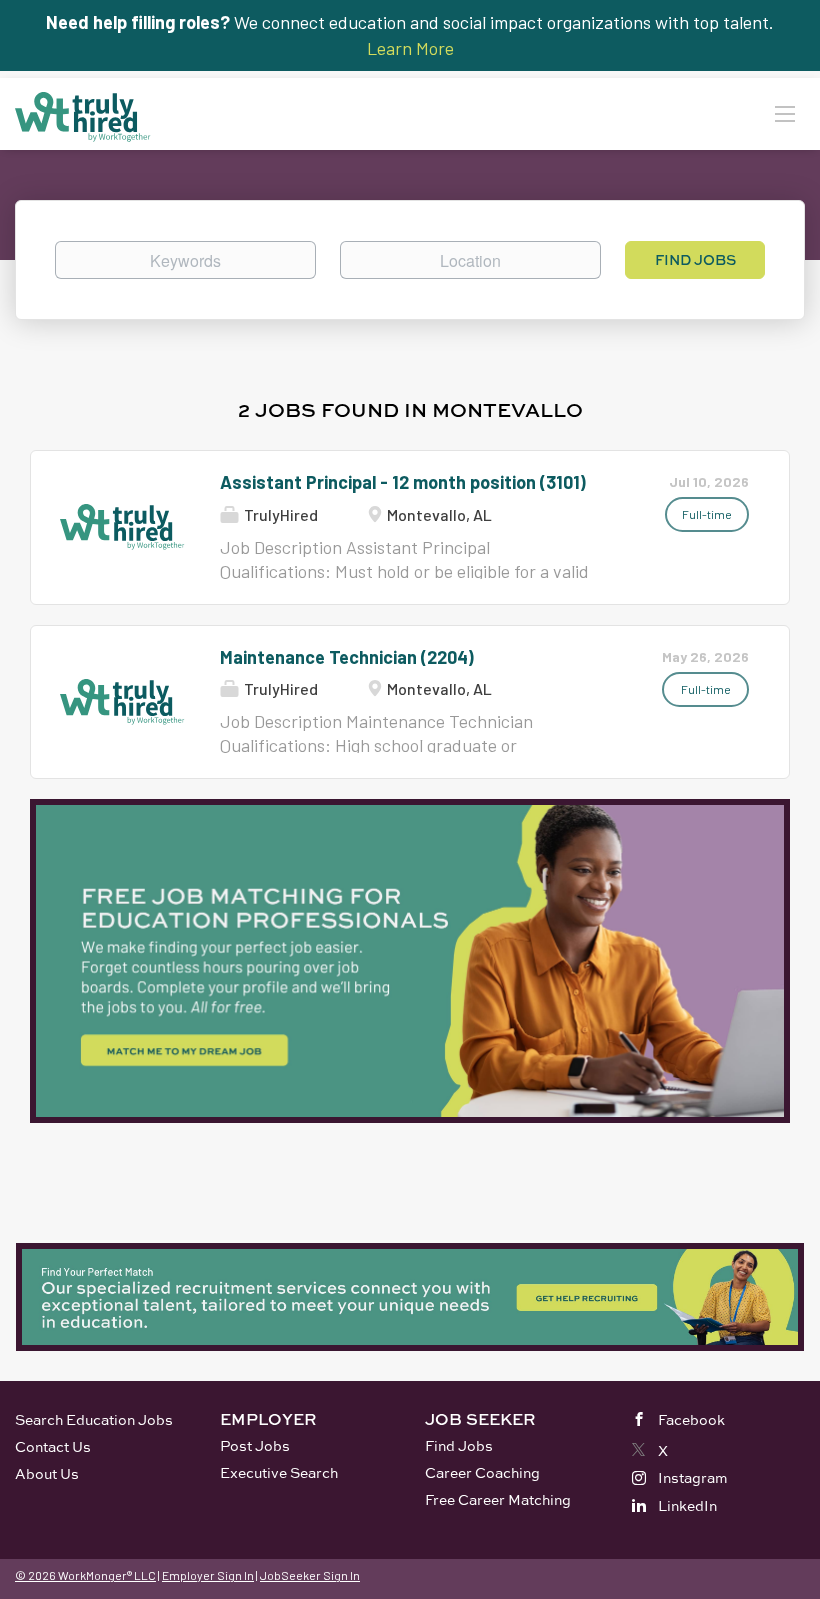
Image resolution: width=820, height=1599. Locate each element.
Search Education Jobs (94, 1419)
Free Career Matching (498, 1499)
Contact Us (53, 1446)
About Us (47, 1473)
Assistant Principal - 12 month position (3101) (403, 482)
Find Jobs (695, 259)
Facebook (691, 1419)
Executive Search (279, 1472)
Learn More (410, 48)
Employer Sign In (208, 1575)
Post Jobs (255, 1445)
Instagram (693, 1477)
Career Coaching (482, 1472)
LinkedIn (687, 1505)
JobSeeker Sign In (310, 1575)
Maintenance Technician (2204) (347, 657)
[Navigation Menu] (785, 113)
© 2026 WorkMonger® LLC (85, 1575)
